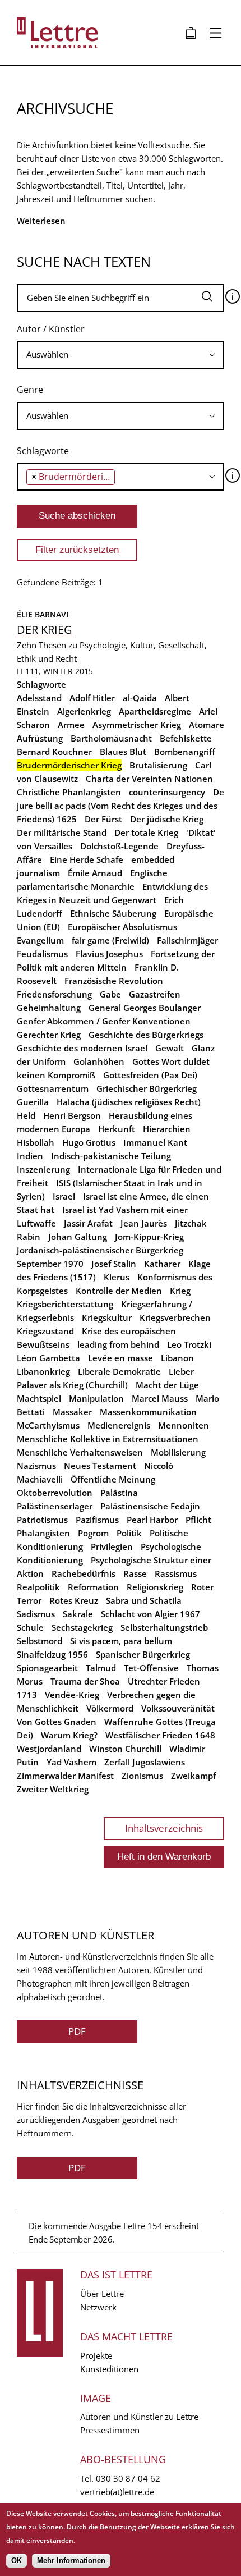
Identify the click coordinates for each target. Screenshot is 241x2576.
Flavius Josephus (109, 954)
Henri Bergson (72, 1115)
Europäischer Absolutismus (122, 927)
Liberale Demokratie (119, 1371)
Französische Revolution (114, 981)
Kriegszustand (45, 1331)
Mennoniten (184, 1425)
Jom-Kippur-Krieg (149, 1237)
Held (26, 1115)
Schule (30, 1627)
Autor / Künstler (51, 329)
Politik (129, 1533)
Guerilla (33, 1102)
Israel (64, 1196)
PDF (77, 2031)
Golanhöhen (99, 1061)
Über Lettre (102, 2294)
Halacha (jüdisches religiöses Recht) (129, 1102)
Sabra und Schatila (144, 1600)
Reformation (93, 1587)
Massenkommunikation (148, 1412)
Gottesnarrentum (53, 1088)
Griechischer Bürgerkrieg (147, 1088)
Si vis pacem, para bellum (121, 1641)
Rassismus (176, 1573)
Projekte (96, 2355)
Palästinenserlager (55, 1506)
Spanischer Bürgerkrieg (143, 1654)
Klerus (117, 1277)
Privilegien (112, 1546)
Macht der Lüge (167, 1385)
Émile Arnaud (95, 873)
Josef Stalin (114, 1264)
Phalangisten (43, 1533)
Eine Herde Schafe (87, 859)
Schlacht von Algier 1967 (150, 1614)
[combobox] (121, 355)
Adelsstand (39, 698)
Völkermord (110, 1708)
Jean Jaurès (144, 1223)
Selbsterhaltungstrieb (164, 1627)
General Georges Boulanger (145, 1008)
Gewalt (170, 1048)
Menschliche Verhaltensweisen (80, 1452)
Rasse (135, 1573)
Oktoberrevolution (55, 1493)
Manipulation (96, 1398)
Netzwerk (98, 2307)
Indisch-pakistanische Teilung (111, 1156)
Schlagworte (43, 451)
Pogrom (93, 1533)
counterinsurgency (167, 792)
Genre (30, 390)
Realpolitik (38, 1587)
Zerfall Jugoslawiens (145, 1762)
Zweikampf (193, 1776)
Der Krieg (45, 630)
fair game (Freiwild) (110, 940)
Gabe (110, 994)
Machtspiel (39, 1398)
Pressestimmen (110, 2430)
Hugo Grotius (89, 1142)
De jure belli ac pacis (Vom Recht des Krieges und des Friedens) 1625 (121, 806)
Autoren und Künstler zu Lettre (139, 2417)
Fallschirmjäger (187, 940)
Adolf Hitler (92, 698)
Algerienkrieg (84, 711)
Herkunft (117, 1129)
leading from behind (118, 1344)
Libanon (177, 1358)
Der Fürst (103, 819)
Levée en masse (121, 1358)
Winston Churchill (125, 1749)
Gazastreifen (155, 994)
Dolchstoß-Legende (119, 846)
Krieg (180, 1291)
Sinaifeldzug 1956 (52, 1654)
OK (17, 2561)
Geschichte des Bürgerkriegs (146, 1035)
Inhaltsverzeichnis (164, 1828)
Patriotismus (42, 1520)
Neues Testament (100, 1466)
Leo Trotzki (189, 1344)
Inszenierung (43, 1169)
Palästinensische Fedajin (150, 1506)
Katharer (162, 1264)
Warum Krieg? (69, 1735)
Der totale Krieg (146, 832)
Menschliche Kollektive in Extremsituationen (108, 1439)
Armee (71, 725)
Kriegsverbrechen (175, 1317)
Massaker (72, 1412)
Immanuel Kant (155, 1142)
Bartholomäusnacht (111, 738)
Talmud (101, 1668)
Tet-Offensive (151, 1668)
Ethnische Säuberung (113, 913)
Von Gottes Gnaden (57, 1722)
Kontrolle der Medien (119, 1291)
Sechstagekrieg (82, 1627)
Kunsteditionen (109, 2369)
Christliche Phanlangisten (69, 792)
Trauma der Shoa (85, 1681)
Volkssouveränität (178, 1708)
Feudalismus (42, 954)
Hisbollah (36, 1142)
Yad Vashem (71, 1762)
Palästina (119, 1493)
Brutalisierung (158, 765)
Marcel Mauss (160, 1398)
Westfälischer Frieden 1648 (160, 1735)
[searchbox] (121, 354)
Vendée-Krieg (72, 1695)
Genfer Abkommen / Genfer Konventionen (104, 1021)
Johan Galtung (78, 1237)
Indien (30, 1156)
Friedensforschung (54, 994)
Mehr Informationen (71, 2561)
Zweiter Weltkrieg (53, 1789)
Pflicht (198, 1520)
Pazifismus (97, 1520)
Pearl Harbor (152, 1520)
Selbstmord (40, 1641)
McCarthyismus (48, 1425)
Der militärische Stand (62, 832)
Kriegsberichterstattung (65, 1304)
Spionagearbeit (47, 1668)
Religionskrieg (155, 1587)
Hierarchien (167, 1129)
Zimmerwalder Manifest (65, 1776)
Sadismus (36, 1614)
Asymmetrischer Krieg (137, 725)
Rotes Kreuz (74, 1600)
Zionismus (142, 1776)
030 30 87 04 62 (128, 2478)
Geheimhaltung (49, 1008)
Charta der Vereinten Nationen (149, 779)
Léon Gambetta (48, 1358)
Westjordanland (49, 1749)
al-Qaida (140, 698)
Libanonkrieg (43, 1371)
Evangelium (40, 940)
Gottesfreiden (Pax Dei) (150, 1075)
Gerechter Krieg (49, 1035)
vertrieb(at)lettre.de (117, 2492)
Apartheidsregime (155, 711)
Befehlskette (186, 738)
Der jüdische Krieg (167, 819)
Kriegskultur (107, 1317)
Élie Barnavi (43, 614)
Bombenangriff (185, 752)
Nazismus (36, 1466)
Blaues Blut (123, 752)
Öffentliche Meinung (113, 1479)
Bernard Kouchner (54, 752)
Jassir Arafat (88, 1223)
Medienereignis (119, 1425)
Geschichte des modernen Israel (82, 1048)
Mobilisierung (178, 1452)
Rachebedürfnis (84, 1573)
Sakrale (78, 1614)
